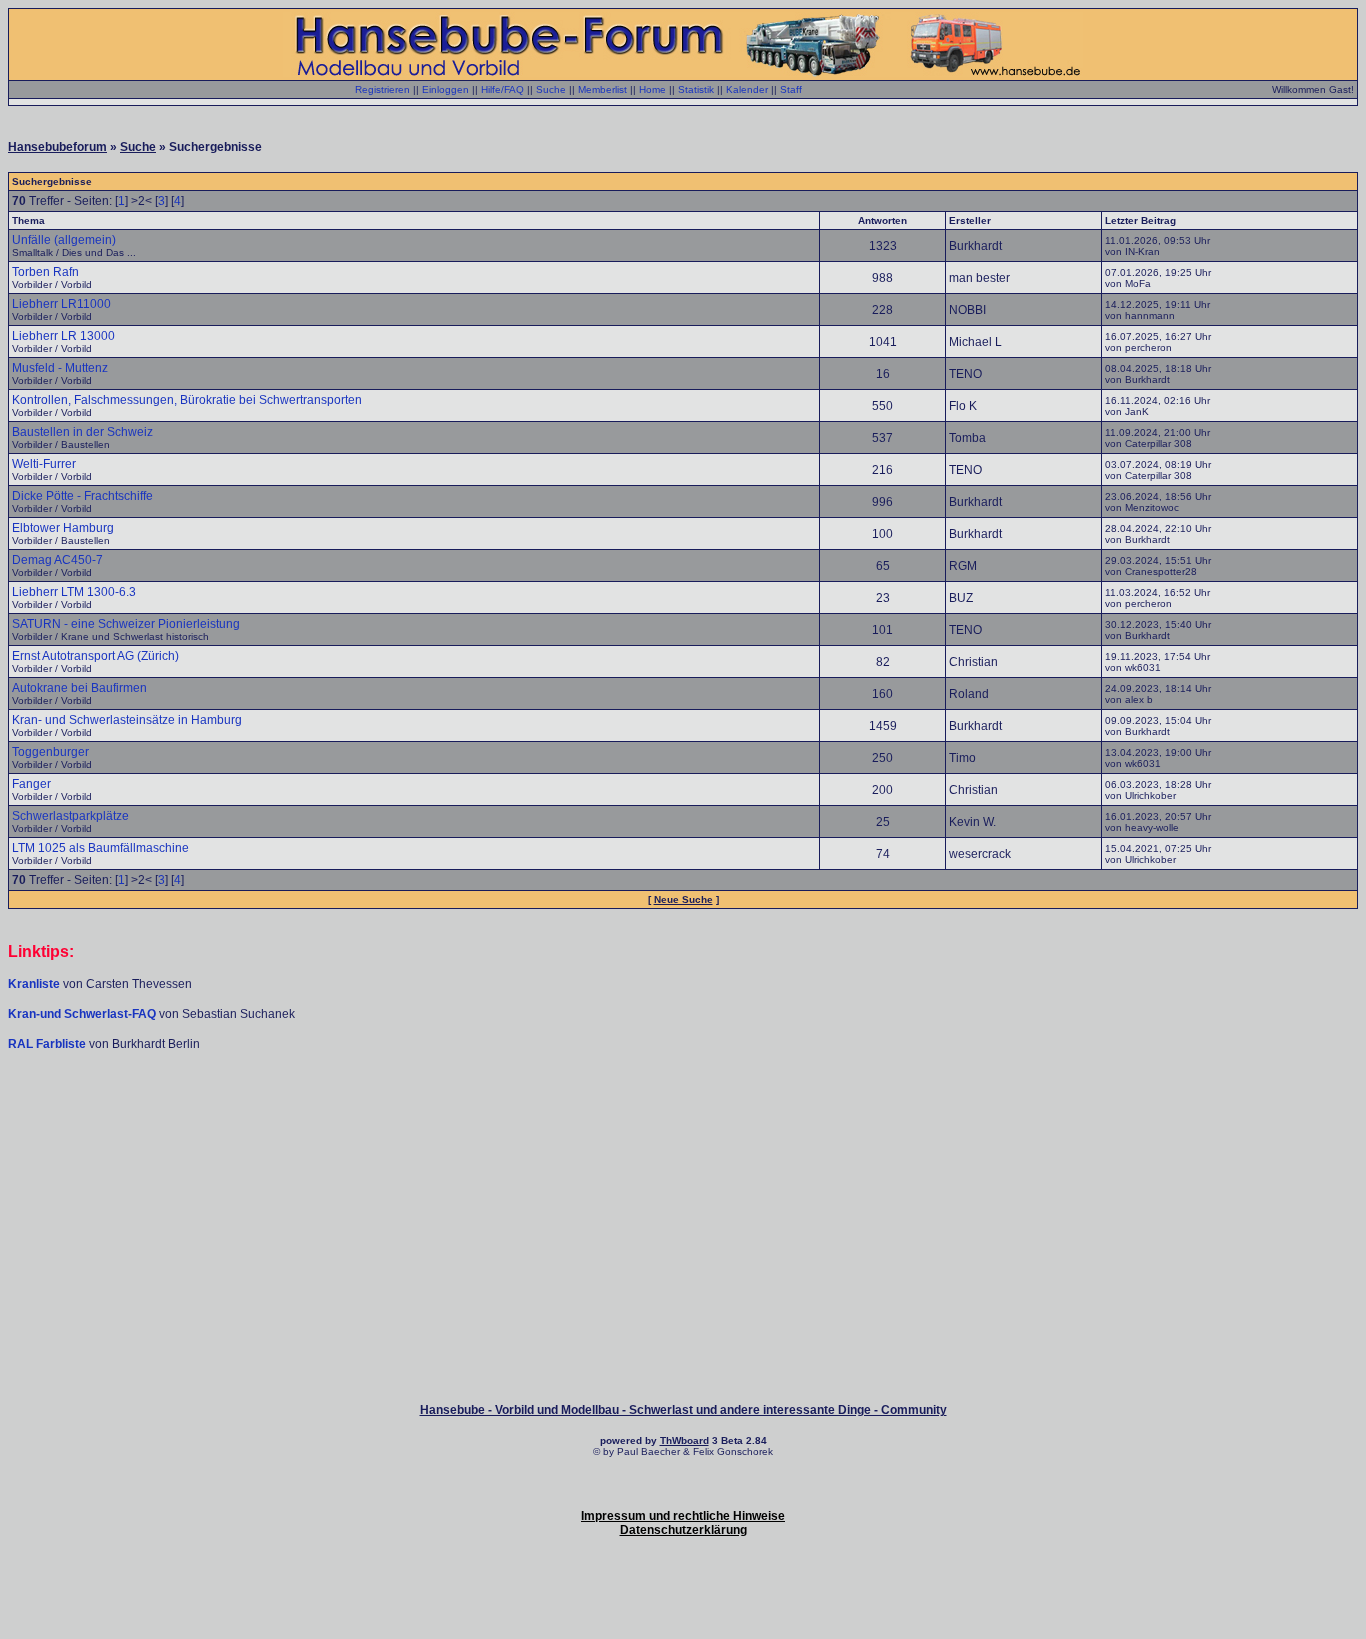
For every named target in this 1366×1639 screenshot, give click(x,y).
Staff (791, 89)
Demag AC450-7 (57, 560)
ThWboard (684, 1440)
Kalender (747, 89)
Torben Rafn (45, 272)
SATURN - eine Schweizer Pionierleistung (126, 624)
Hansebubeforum (57, 147)
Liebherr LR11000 (61, 304)
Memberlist (602, 89)
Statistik (696, 89)
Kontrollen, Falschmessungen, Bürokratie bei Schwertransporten (187, 400)
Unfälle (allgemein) (64, 240)
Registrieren (382, 89)
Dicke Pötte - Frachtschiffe (82, 496)
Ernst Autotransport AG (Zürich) (95, 656)
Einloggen (445, 89)
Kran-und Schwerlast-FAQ (83, 1014)
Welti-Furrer (44, 464)
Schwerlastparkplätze (70, 816)
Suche (551, 89)
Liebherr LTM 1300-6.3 (74, 592)
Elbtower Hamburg (63, 528)
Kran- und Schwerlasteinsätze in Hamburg (127, 720)
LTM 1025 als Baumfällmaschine (100, 848)
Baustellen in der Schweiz (82, 432)
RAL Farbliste (48, 1044)
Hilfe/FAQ (502, 89)
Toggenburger (50, 752)
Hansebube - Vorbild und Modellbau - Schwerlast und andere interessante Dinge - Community (683, 1410)
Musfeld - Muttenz (60, 368)
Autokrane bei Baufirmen (79, 688)
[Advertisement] (683, 1112)
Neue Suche (683, 899)
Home (652, 89)
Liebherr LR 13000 (63, 336)
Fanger (31, 784)
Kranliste (34, 984)
